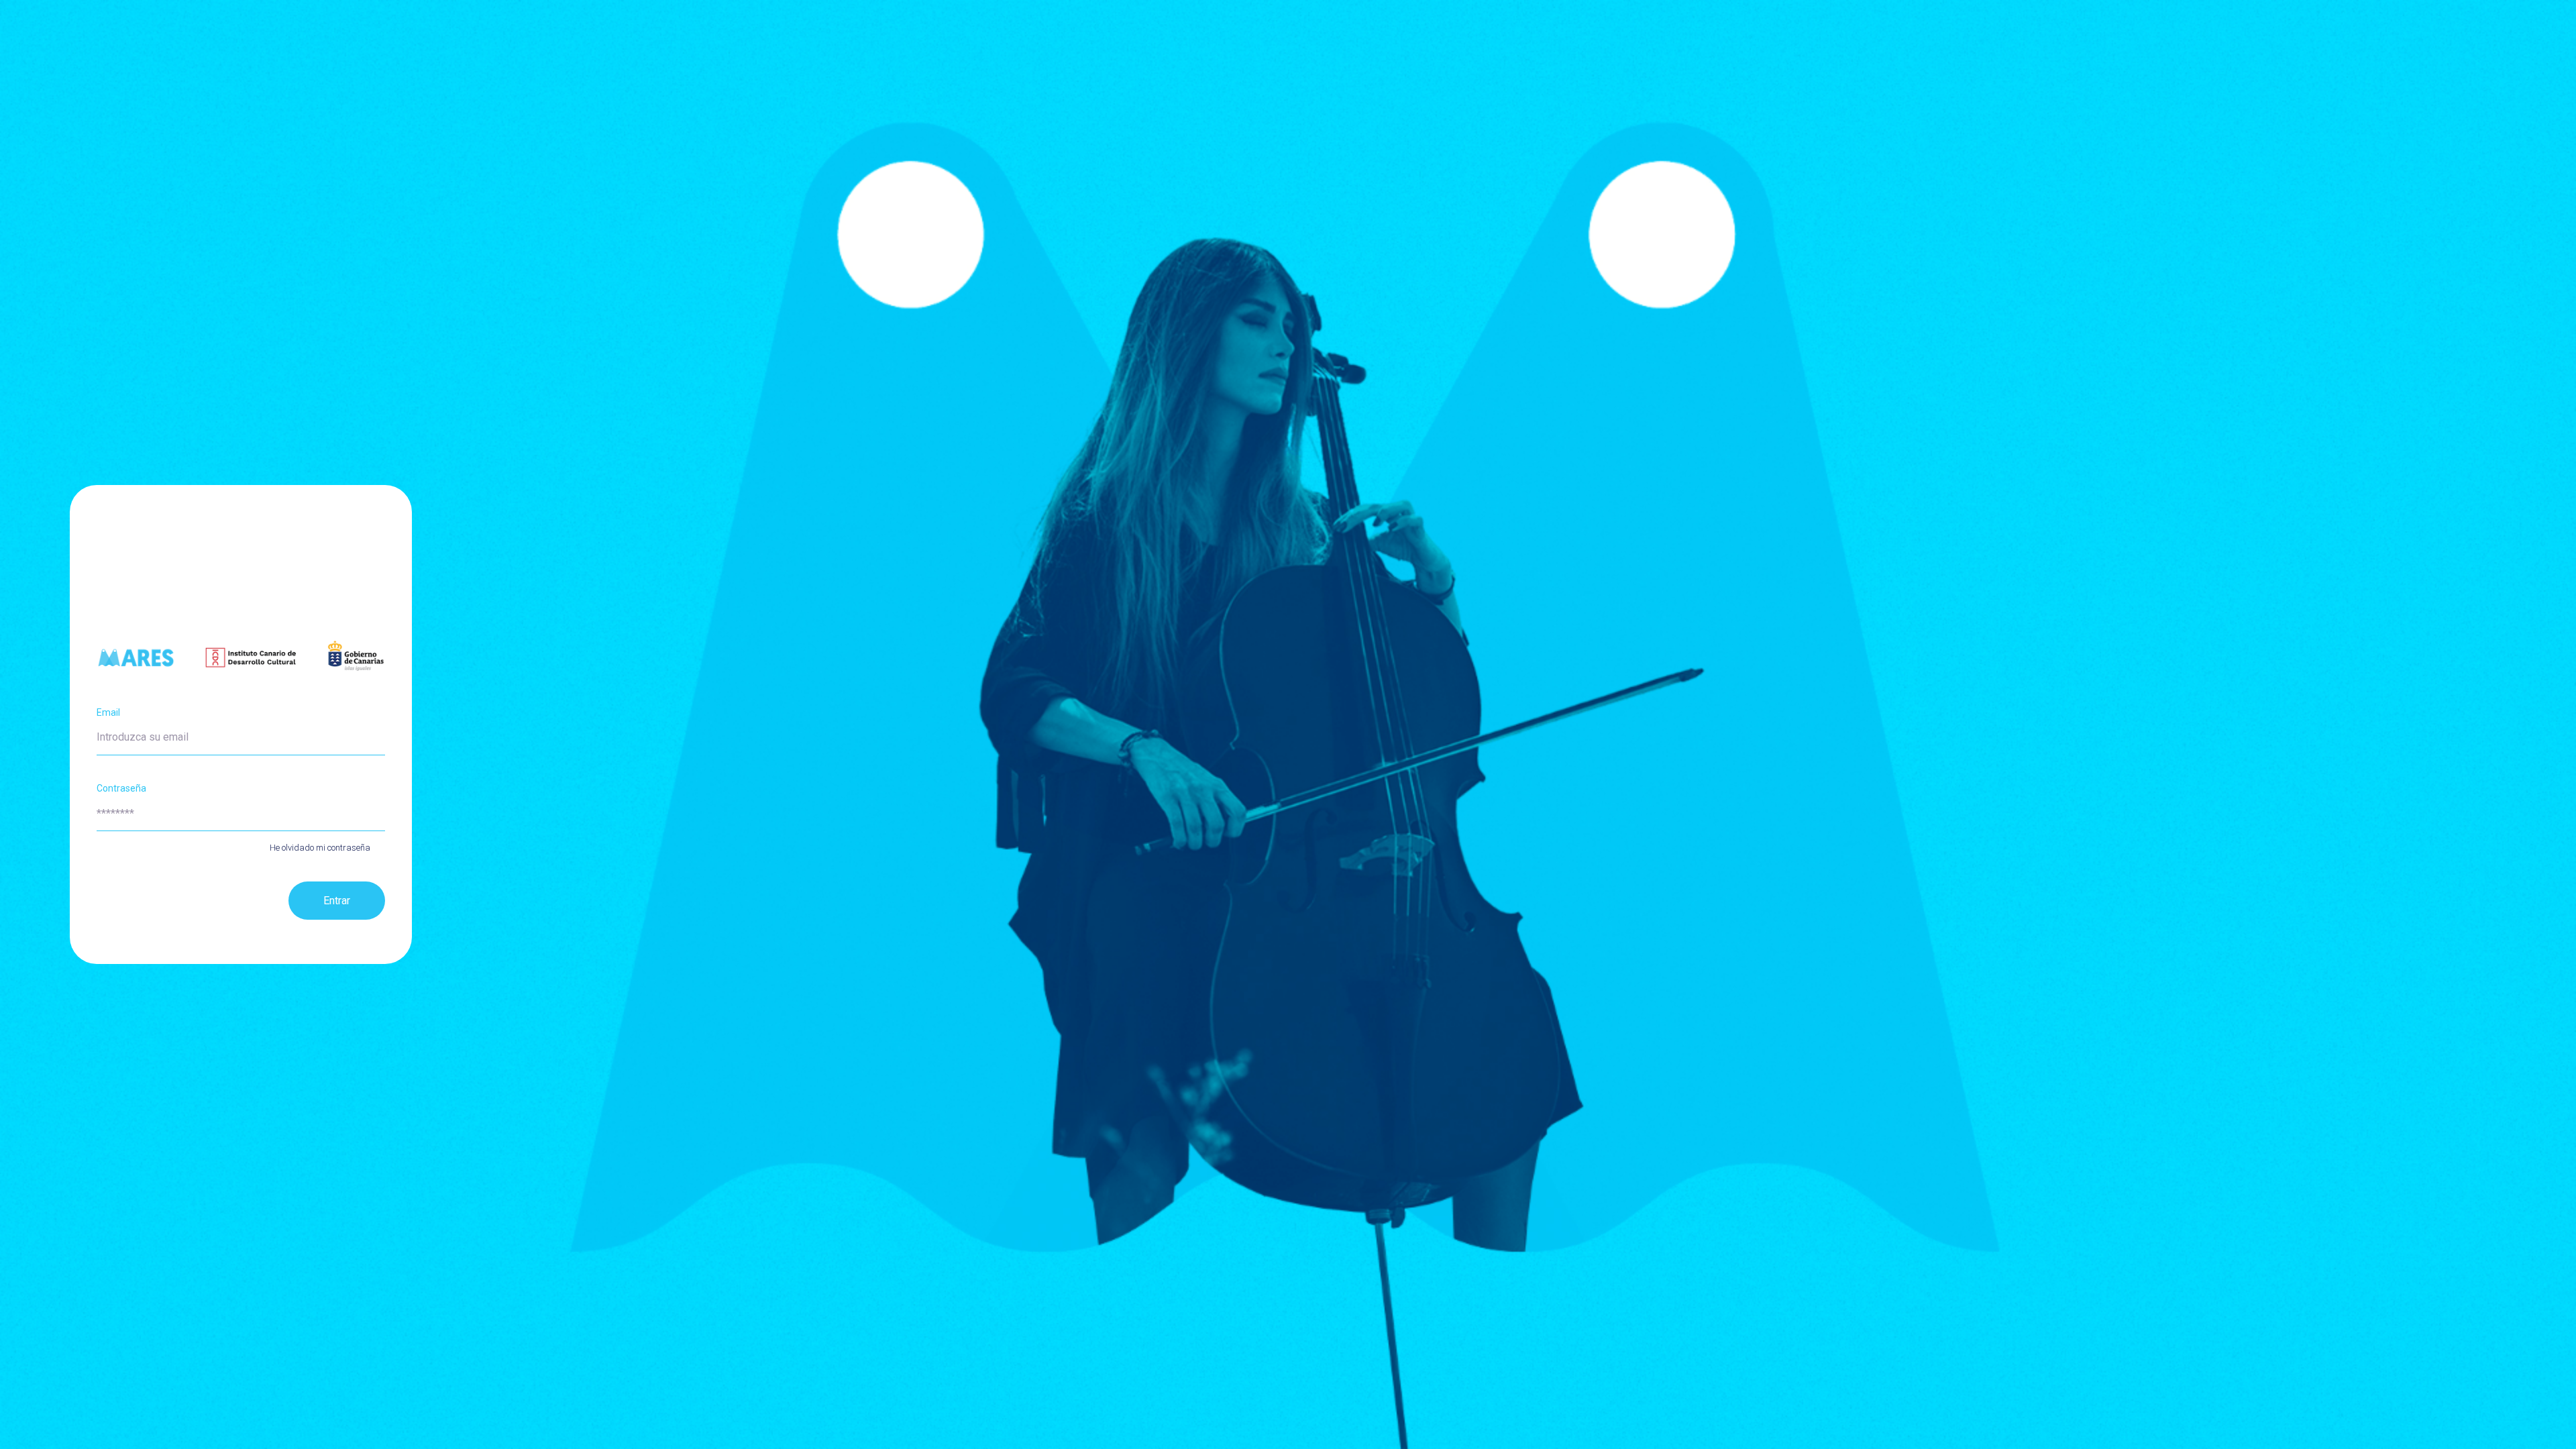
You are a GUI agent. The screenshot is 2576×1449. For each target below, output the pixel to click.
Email (108, 712)
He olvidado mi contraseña (320, 848)
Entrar (337, 901)
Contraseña (121, 788)
